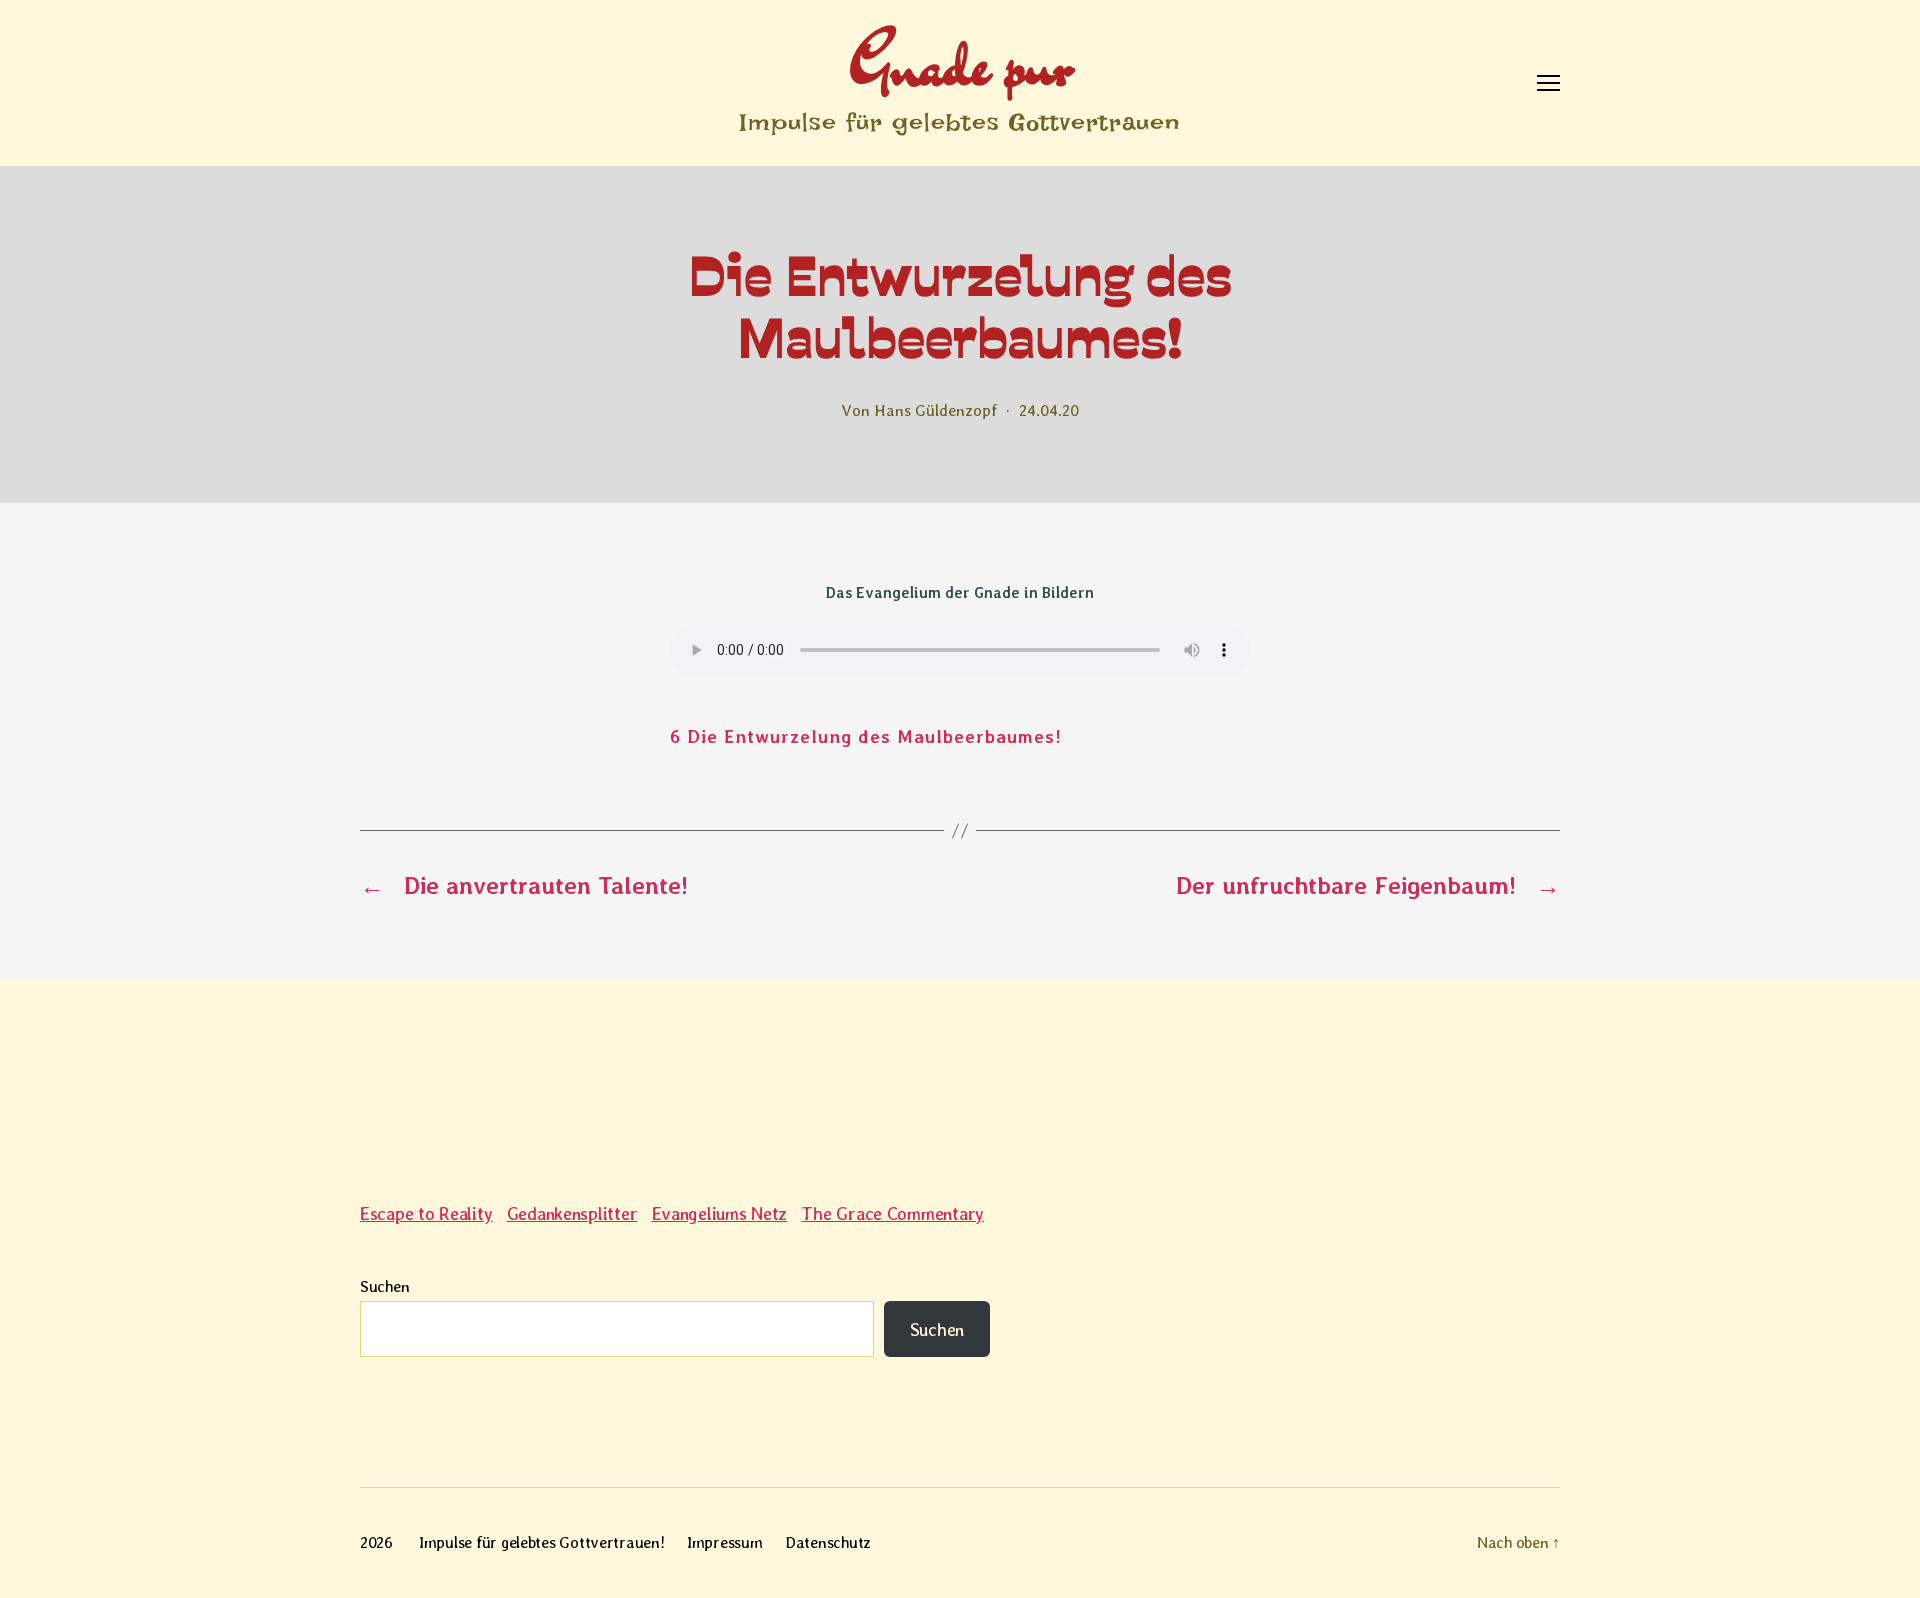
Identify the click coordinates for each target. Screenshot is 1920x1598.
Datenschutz (828, 1542)
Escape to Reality (426, 1213)
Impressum (725, 1542)
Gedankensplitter (572, 1213)
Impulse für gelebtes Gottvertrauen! (542, 1542)
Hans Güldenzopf (935, 410)
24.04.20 (1049, 410)
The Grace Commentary (892, 1213)
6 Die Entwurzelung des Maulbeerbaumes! (866, 736)
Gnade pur (960, 63)
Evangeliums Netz (720, 1213)
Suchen (384, 1286)
